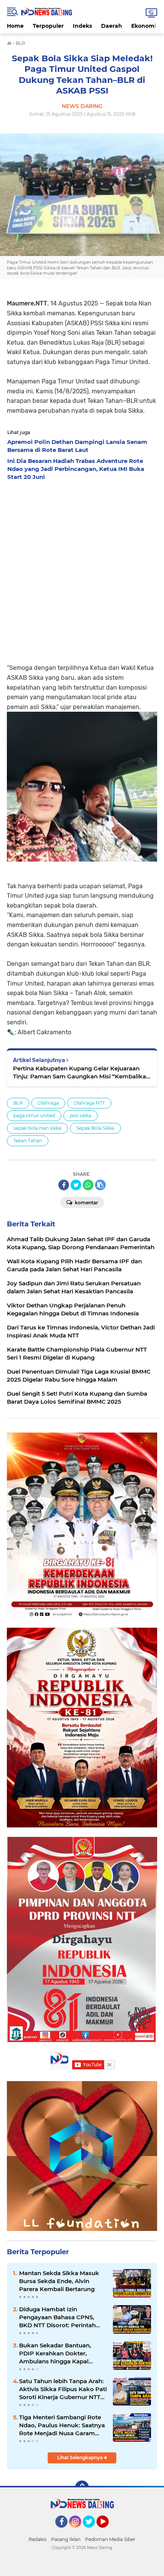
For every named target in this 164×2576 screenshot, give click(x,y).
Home (15, 26)
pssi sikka (80, 1115)
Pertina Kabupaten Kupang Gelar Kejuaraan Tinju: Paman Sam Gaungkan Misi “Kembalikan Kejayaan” (81, 1073)
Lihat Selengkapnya (80, 2458)
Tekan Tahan (28, 1141)
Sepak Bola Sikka (95, 1128)
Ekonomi (144, 26)
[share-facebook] (64, 1185)
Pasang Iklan (66, 2539)
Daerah (112, 26)
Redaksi (38, 2539)
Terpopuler (48, 26)
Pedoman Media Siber (110, 2539)
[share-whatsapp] (88, 1185)
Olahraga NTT (89, 1103)
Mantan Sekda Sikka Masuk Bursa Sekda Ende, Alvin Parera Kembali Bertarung (59, 2281)
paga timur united (34, 1115)
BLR (18, 1103)
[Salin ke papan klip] (100, 1185)
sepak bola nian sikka (37, 1128)
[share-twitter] (76, 1185)
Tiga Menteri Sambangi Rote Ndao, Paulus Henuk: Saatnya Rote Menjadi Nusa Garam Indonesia (62, 2425)
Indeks (82, 26)
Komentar (86, 1203)
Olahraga (48, 1103)
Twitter (92, 2531)
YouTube (108, 2531)
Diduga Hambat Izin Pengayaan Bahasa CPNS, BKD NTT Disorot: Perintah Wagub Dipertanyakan (57, 2317)
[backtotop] (82, 2487)
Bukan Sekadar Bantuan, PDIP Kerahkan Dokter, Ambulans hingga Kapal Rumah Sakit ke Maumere (57, 2353)
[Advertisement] (82, 570)
